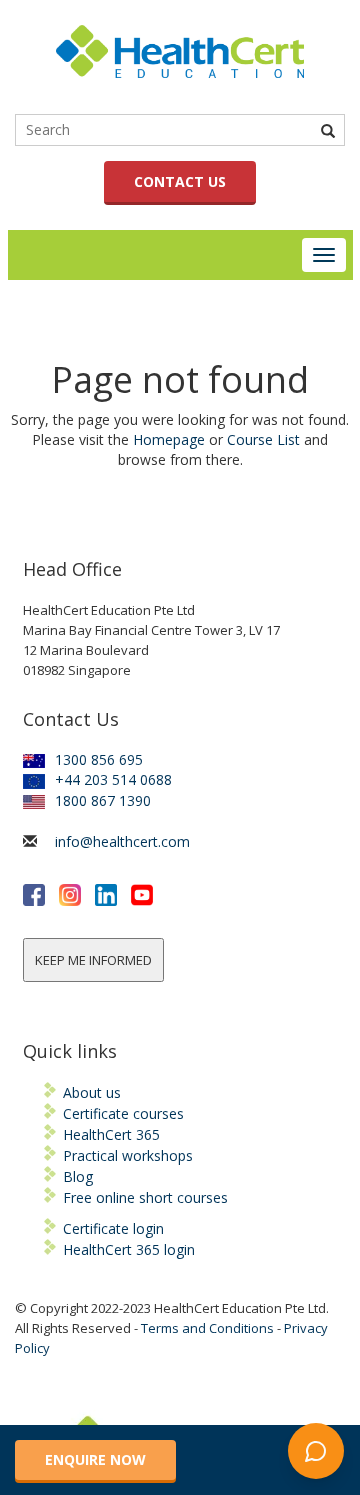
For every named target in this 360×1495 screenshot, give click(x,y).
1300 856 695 (99, 759)
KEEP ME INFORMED (93, 960)
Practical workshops (128, 1155)
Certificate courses (123, 1113)
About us (92, 1092)
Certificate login (113, 1228)
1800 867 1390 (103, 800)
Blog (78, 1176)
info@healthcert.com (122, 841)
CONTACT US (180, 181)
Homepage (169, 439)
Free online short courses (145, 1197)
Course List (263, 439)
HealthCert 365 (111, 1134)
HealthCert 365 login (129, 1249)
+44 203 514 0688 (113, 779)
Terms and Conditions (207, 1328)
